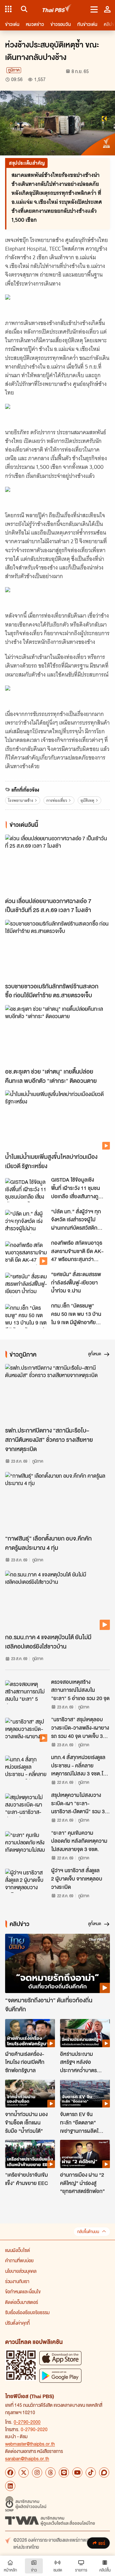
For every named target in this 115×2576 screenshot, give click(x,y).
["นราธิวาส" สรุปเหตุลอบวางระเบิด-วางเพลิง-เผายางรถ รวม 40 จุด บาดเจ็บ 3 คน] (26, 1730)
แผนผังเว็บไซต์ (18, 2250)
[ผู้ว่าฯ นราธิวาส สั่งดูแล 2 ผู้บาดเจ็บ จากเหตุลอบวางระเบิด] (26, 1881)
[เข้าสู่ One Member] (107, 9)
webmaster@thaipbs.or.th (30, 2444)
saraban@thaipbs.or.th (27, 2458)
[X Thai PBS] (24, 2472)
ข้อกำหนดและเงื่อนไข (23, 2291)
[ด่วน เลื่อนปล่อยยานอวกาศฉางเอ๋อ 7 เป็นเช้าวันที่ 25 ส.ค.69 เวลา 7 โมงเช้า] (57, 864)
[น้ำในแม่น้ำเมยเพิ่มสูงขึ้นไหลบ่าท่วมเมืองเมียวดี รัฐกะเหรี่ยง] (57, 1120)
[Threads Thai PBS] (50, 2472)
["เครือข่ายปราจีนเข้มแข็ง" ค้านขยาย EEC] (30, 2154)
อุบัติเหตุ (87, 800)
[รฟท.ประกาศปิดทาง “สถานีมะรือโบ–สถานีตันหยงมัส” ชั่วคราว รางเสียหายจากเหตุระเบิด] (57, 1394)
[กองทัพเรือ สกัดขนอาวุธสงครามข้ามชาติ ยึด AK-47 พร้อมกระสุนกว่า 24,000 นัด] (26, 1253)
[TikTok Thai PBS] (91, 2472)
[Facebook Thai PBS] (10, 2472)
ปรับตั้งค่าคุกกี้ (17, 2323)
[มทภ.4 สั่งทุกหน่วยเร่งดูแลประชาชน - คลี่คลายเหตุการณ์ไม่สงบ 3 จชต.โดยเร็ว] (26, 1767)
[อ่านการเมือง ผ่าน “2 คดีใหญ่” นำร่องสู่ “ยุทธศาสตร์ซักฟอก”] (85, 2154)
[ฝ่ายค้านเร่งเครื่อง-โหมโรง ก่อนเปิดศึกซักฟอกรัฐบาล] (30, 2033)
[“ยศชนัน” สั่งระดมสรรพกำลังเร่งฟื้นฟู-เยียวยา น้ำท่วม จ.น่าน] (26, 1284)
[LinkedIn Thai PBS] (10, 2486)
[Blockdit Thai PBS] (104, 2472)
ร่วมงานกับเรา (17, 2281)
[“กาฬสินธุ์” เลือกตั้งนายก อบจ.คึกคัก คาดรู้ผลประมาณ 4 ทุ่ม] (57, 1502)
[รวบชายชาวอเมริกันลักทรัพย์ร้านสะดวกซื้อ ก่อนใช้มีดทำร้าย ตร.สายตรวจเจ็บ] (57, 949)
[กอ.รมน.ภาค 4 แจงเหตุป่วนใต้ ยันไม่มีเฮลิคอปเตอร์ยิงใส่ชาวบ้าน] (57, 1600)
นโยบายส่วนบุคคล (21, 2271)
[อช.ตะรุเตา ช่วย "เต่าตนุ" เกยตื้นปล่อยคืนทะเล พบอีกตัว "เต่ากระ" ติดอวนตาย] (57, 1035)
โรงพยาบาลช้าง (21, 800)
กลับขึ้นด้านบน (88, 2232)
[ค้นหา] (23, 9)
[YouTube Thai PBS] (77, 2472)
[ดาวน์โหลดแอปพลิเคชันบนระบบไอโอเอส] (60, 2358)
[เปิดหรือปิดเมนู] (94, 9)
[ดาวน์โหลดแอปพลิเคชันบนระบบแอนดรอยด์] (60, 2376)
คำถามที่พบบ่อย (19, 2260)
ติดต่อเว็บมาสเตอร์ (22, 2302)
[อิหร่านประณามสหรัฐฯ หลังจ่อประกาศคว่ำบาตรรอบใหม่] (85, 2033)
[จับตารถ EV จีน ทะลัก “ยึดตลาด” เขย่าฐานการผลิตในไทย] (85, 2094)
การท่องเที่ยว (57, 800)
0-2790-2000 (27, 2422)
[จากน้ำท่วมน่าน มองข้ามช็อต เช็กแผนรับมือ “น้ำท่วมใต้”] (30, 2094)
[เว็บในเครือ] (8, 9)
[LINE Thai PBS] (64, 2472)
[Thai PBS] (57, 9)
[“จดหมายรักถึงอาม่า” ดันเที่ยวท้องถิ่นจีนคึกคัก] (57, 1963)
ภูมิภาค (14, 70)
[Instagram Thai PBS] (37, 2472)
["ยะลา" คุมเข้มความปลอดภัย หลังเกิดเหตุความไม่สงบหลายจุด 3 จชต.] (26, 1843)
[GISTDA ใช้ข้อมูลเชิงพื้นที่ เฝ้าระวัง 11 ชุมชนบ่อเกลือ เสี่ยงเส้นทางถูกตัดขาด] (26, 1190)
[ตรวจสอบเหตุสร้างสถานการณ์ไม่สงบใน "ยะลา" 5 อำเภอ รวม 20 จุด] (26, 1692)
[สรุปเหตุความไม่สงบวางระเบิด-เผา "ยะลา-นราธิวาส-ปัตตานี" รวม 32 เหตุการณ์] (26, 1805)
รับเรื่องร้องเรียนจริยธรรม (27, 2312)
